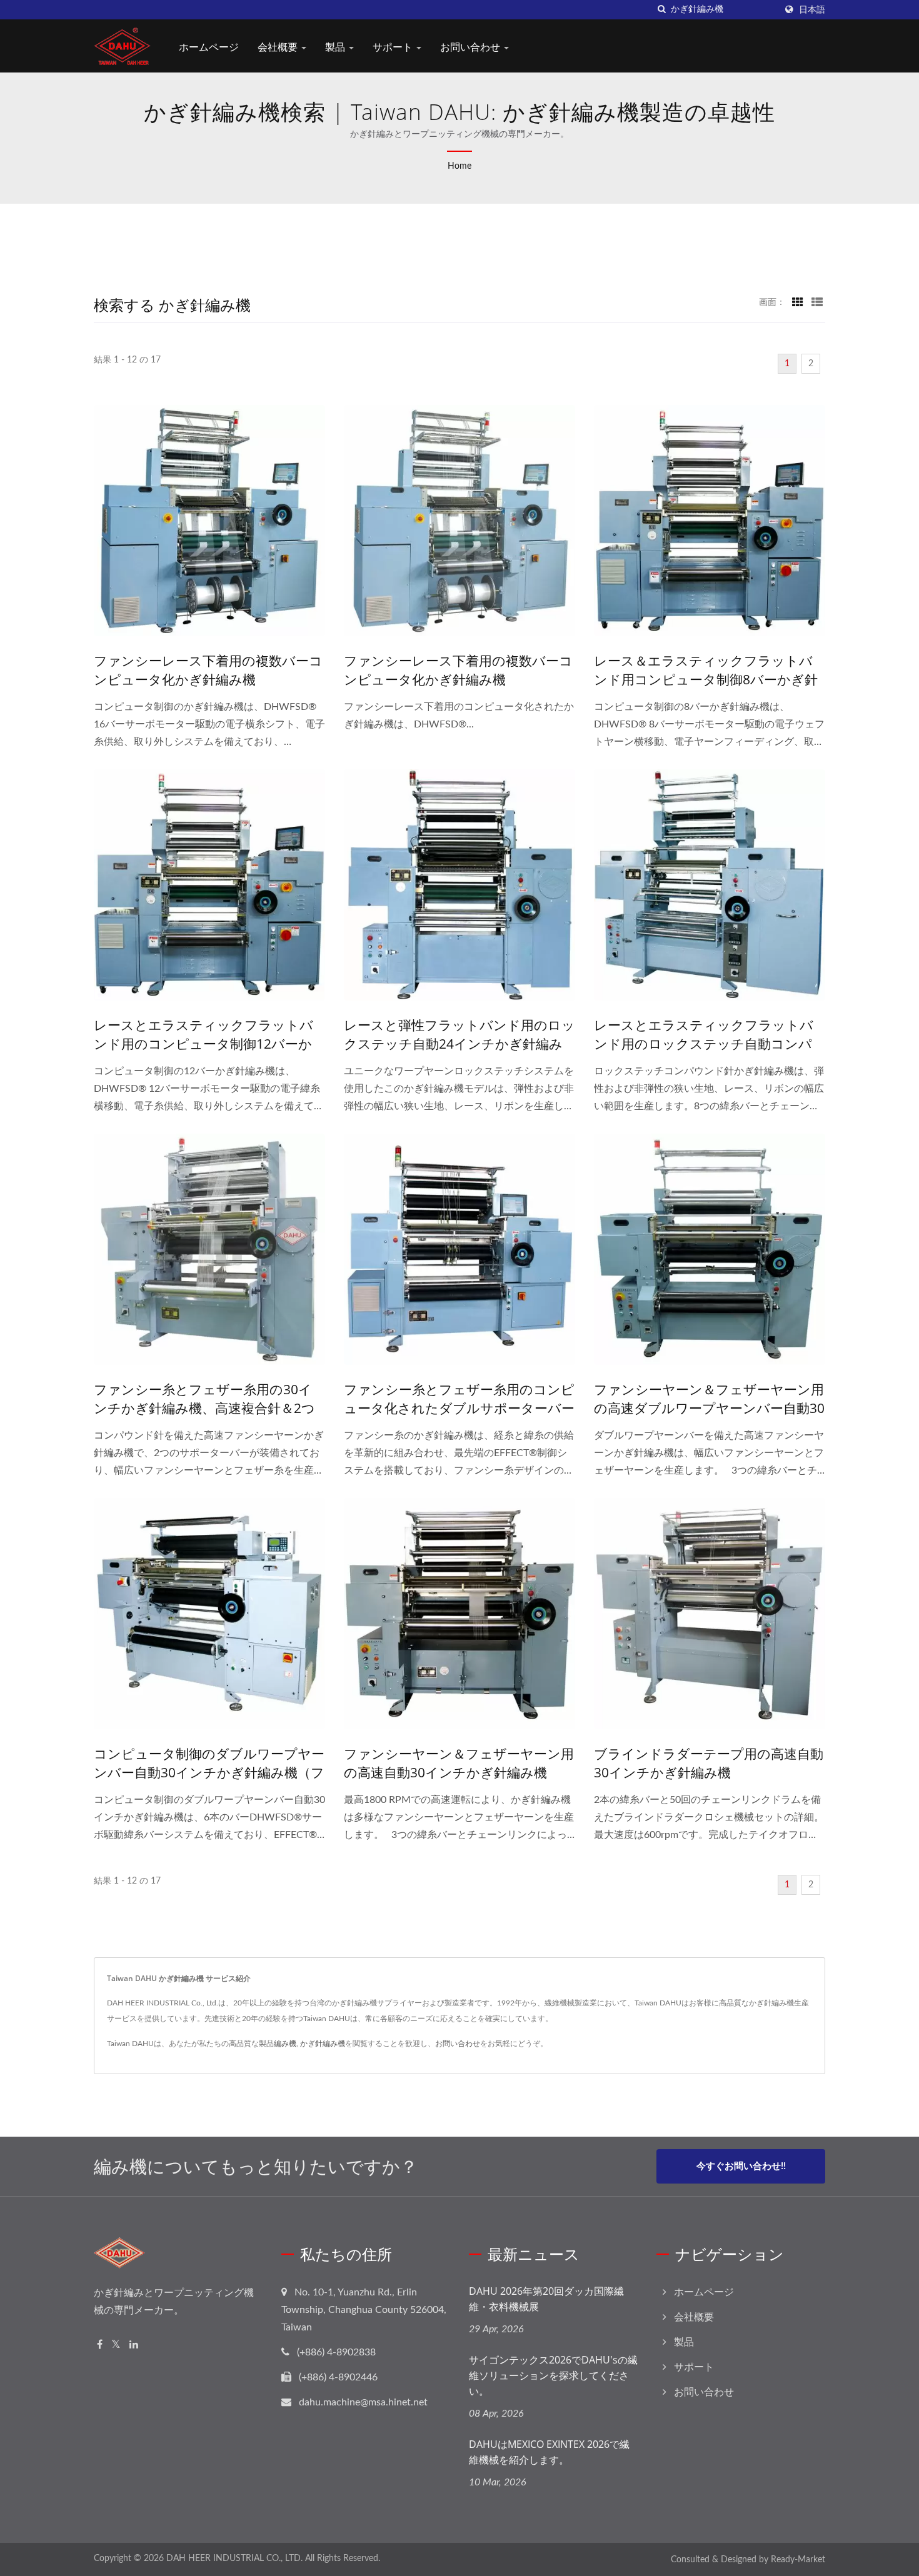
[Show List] (817, 302)
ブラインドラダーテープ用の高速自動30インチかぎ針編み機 (709, 1763)
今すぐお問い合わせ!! (741, 2166)
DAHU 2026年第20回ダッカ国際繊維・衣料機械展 (546, 2299)
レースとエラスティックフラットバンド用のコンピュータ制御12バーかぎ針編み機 (203, 1044)
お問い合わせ (471, 47)
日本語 (812, 10)
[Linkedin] (134, 2345)
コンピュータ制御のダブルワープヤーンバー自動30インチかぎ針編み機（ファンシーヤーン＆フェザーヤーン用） (209, 1772)
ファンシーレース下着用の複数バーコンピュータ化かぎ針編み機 (208, 670)
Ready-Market (798, 2560)
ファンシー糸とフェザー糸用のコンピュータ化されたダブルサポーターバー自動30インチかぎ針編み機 (459, 1408)
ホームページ (209, 47)
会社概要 (279, 47)
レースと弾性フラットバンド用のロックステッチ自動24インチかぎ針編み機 (459, 1044)
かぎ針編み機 (323, 2044)
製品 (336, 47)
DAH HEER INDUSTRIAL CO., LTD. (234, 2559)
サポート (394, 47)
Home (459, 166)
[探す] (661, 10)
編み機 (285, 2044)
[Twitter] (116, 2345)
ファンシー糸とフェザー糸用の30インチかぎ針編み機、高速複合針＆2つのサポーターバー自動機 (204, 1408)
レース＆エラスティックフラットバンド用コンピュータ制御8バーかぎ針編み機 (706, 679)
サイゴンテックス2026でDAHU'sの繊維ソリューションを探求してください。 (553, 2375)
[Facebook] (100, 2345)
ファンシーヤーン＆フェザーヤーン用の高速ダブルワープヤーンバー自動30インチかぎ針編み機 (709, 1408)
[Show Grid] (798, 302)
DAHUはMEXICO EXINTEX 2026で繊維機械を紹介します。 (549, 2452)
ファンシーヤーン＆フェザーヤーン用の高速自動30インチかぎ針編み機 (459, 1763)
